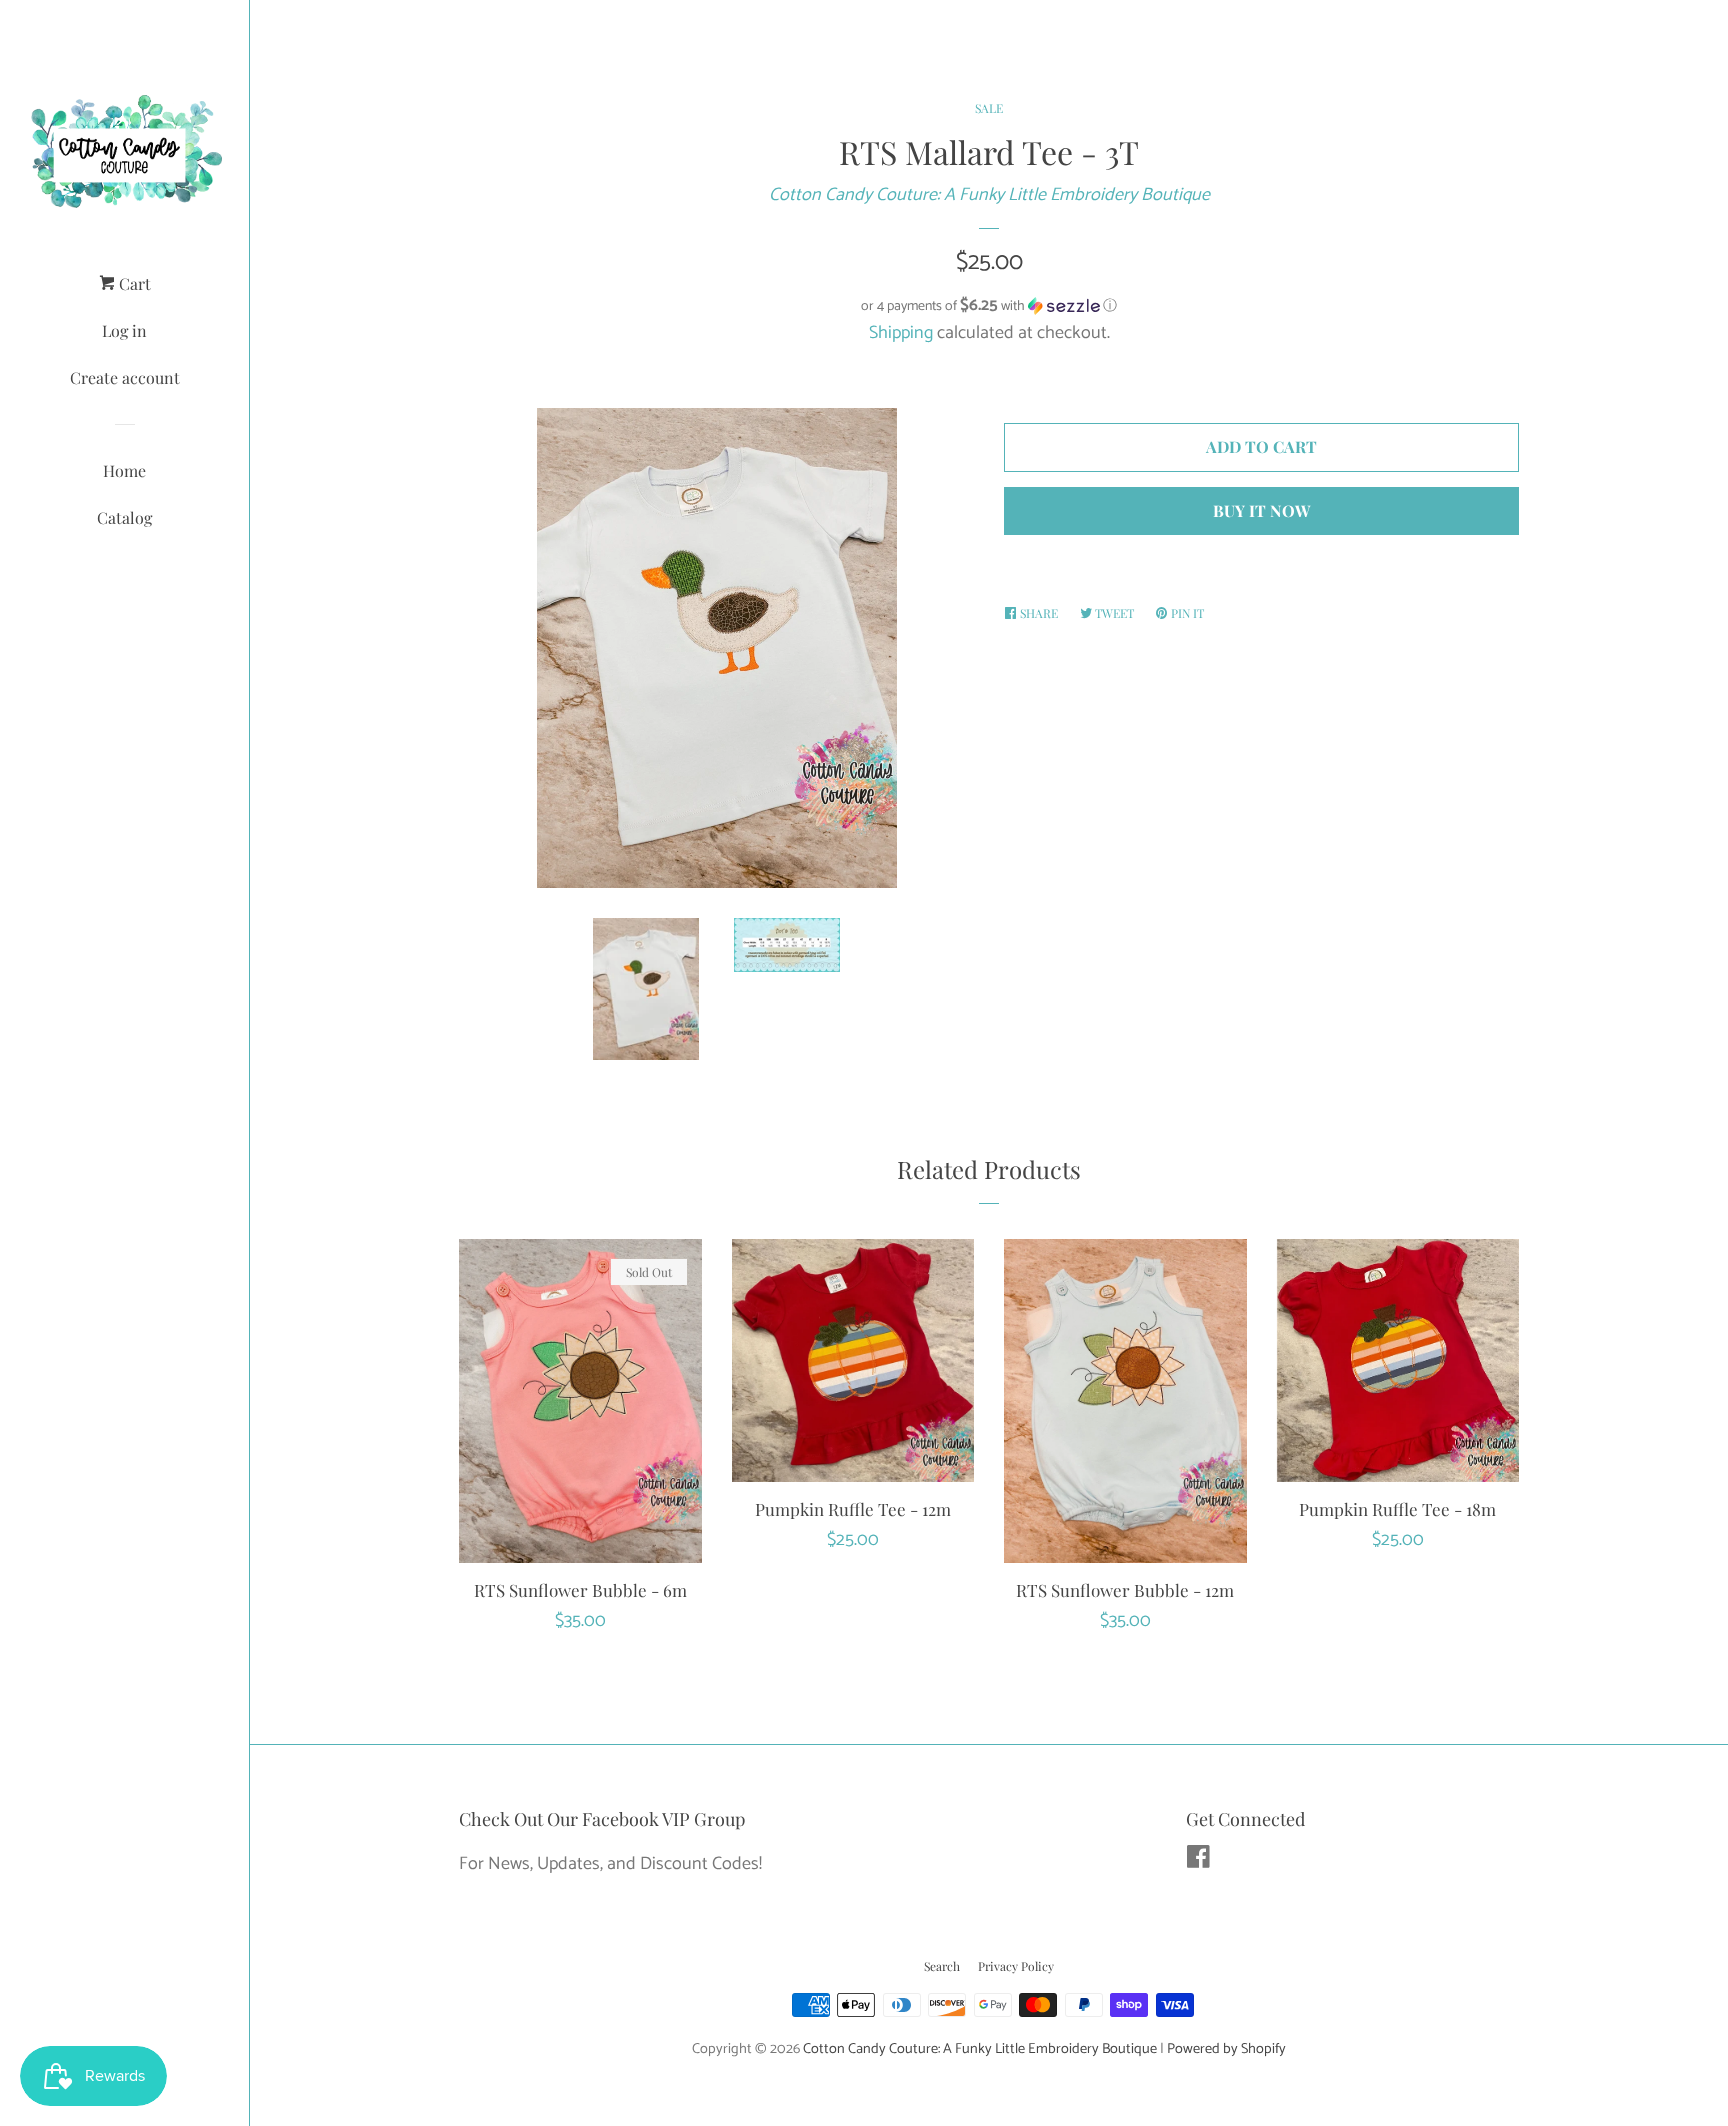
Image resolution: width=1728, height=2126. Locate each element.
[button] (989, 306)
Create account (125, 377)
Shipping (901, 333)
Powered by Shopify (1226, 2049)
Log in (124, 330)
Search (942, 1966)
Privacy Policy (1016, 1966)
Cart (133, 283)
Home (124, 470)
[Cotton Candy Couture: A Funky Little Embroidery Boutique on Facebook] (1198, 1861)
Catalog (124, 517)
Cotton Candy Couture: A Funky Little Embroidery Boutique (989, 195)
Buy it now (1261, 510)
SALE (989, 108)
